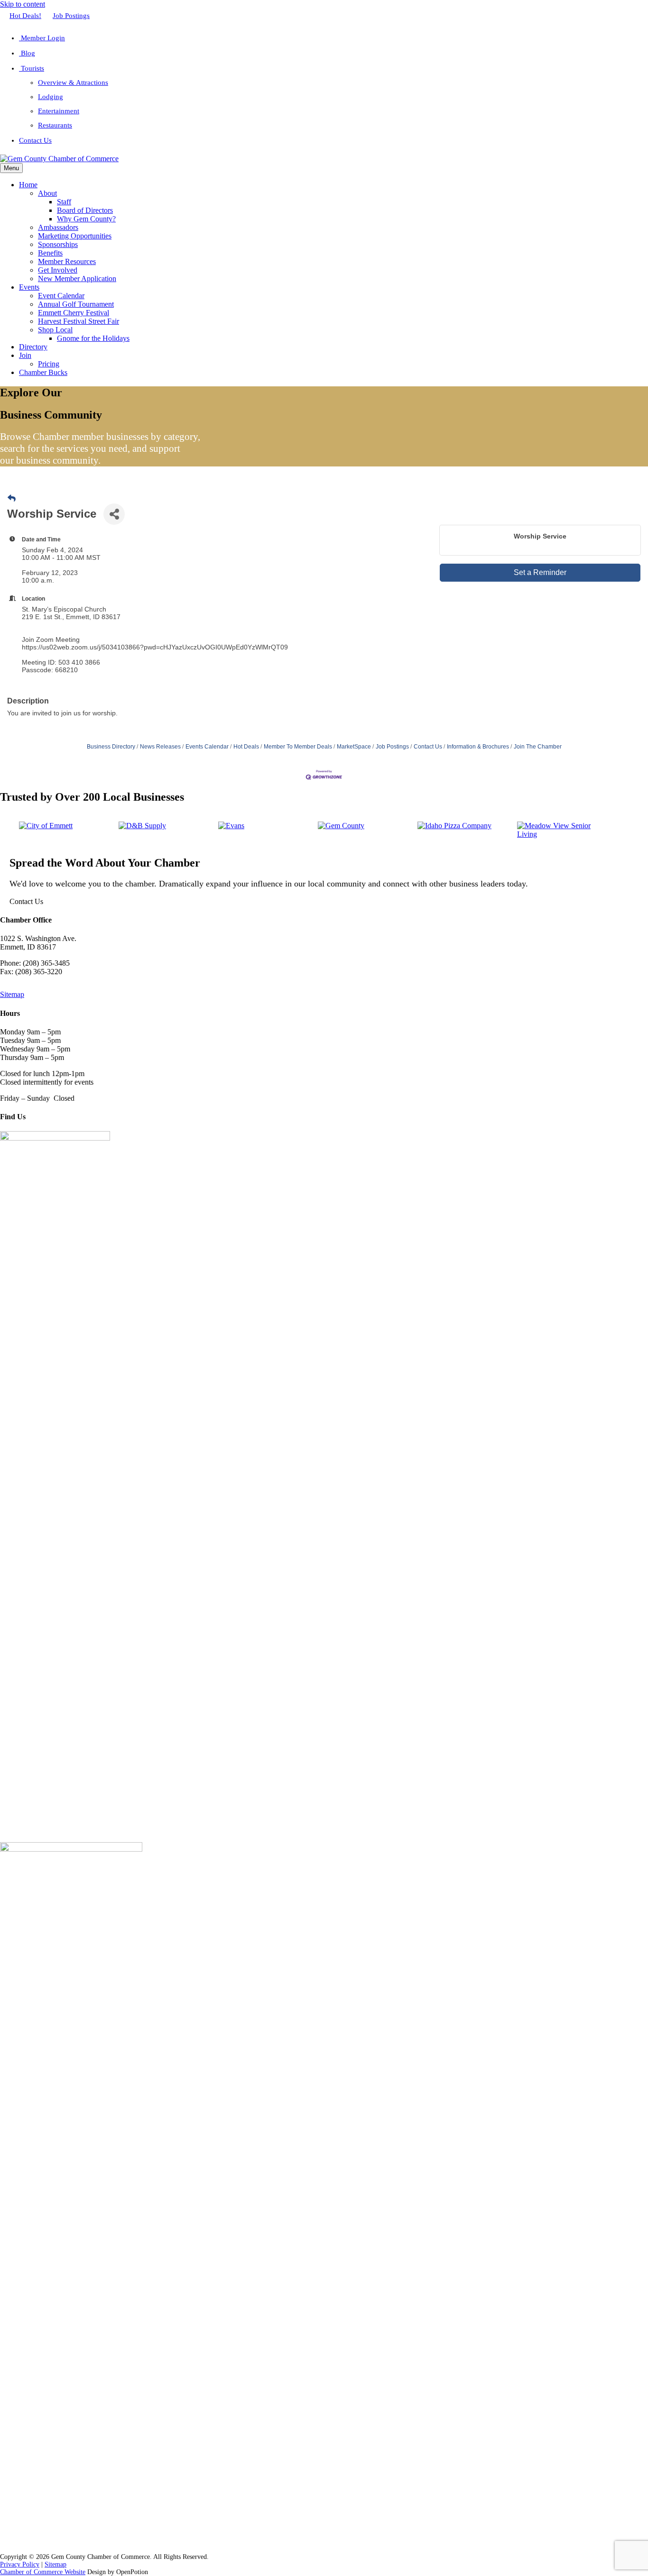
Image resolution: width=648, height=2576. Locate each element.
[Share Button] (114, 514)
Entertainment (59, 111)
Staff (64, 202)
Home (28, 185)
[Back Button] (12, 499)
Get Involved (58, 270)
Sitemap (12, 994)
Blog (27, 53)
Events (29, 287)
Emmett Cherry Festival (74, 313)
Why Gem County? (86, 219)
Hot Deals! (25, 16)
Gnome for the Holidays (93, 338)
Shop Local (55, 330)
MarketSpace (354, 747)
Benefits (50, 253)
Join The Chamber (538, 747)
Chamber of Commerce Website (43, 2572)
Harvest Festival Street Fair (79, 321)
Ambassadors (58, 227)
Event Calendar (61, 296)
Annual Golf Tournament (76, 304)
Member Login (42, 38)
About (47, 193)
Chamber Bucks (43, 372)
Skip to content (23, 4)
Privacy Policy (20, 2564)
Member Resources (67, 261)
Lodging (51, 97)
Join (25, 355)
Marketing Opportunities (75, 236)
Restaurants (55, 125)
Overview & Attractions (73, 82)
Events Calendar (207, 747)
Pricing (49, 364)
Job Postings (71, 16)
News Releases (160, 747)
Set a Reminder (540, 572)
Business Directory (111, 747)
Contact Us (35, 140)
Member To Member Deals (298, 747)
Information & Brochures (478, 747)
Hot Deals (246, 747)
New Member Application (77, 279)
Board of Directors (85, 210)
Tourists (32, 68)
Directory (33, 347)
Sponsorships (58, 244)
